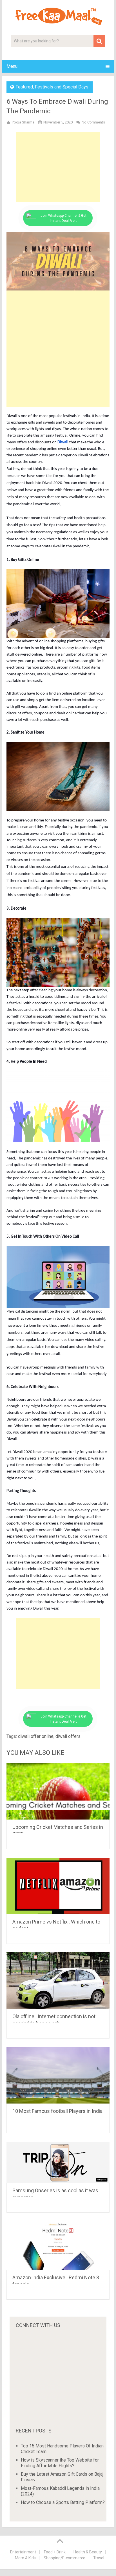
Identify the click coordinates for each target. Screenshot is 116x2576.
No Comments (93, 122)
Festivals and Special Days (62, 87)
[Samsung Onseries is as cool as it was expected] (58, 2162)
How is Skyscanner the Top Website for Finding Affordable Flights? (60, 2463)
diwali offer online (36, 1736)
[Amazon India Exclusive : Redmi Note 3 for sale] (58, 2246)
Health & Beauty (88, 2552)
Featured (24, 87)
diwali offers (68, 1736)
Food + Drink (55, 2552)
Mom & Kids (25, 2558)
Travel (99, 2558)
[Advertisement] (58, 167)
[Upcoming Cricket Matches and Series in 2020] (58, 1791)
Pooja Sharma (23, 122)
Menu (12, 66)
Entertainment (23, 2552)
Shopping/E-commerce (64, 2558)
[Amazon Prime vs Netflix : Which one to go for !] (58, 1886)
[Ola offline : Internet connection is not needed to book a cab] (58, 1981)
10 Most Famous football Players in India (57, 2111)
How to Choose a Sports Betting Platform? (63, 2502)
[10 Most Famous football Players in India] (58, 2075)
